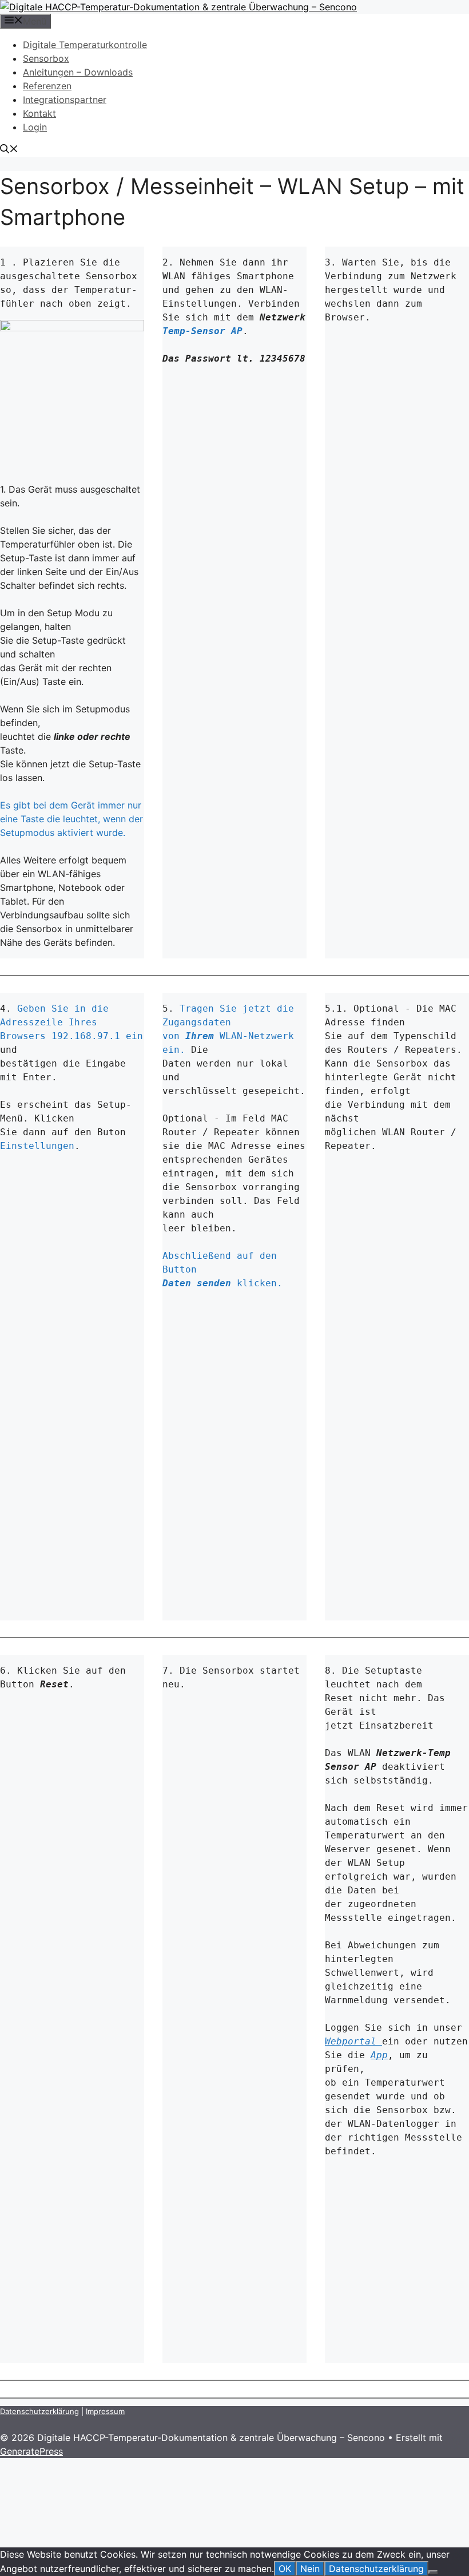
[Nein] (433, 2572)
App (379, 2055)
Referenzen (47, 86)
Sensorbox (46, 58)
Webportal (353, 2041)
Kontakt (39, 113)
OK (285, 2569)
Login (35, 127)
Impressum (105, 2411)
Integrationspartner (65, 100)
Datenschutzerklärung (39, 2411)
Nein (310, 2569)
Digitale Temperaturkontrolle (85, 45)
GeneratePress (31, 2451)
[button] (9, 150)
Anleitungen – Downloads (78, 72)
